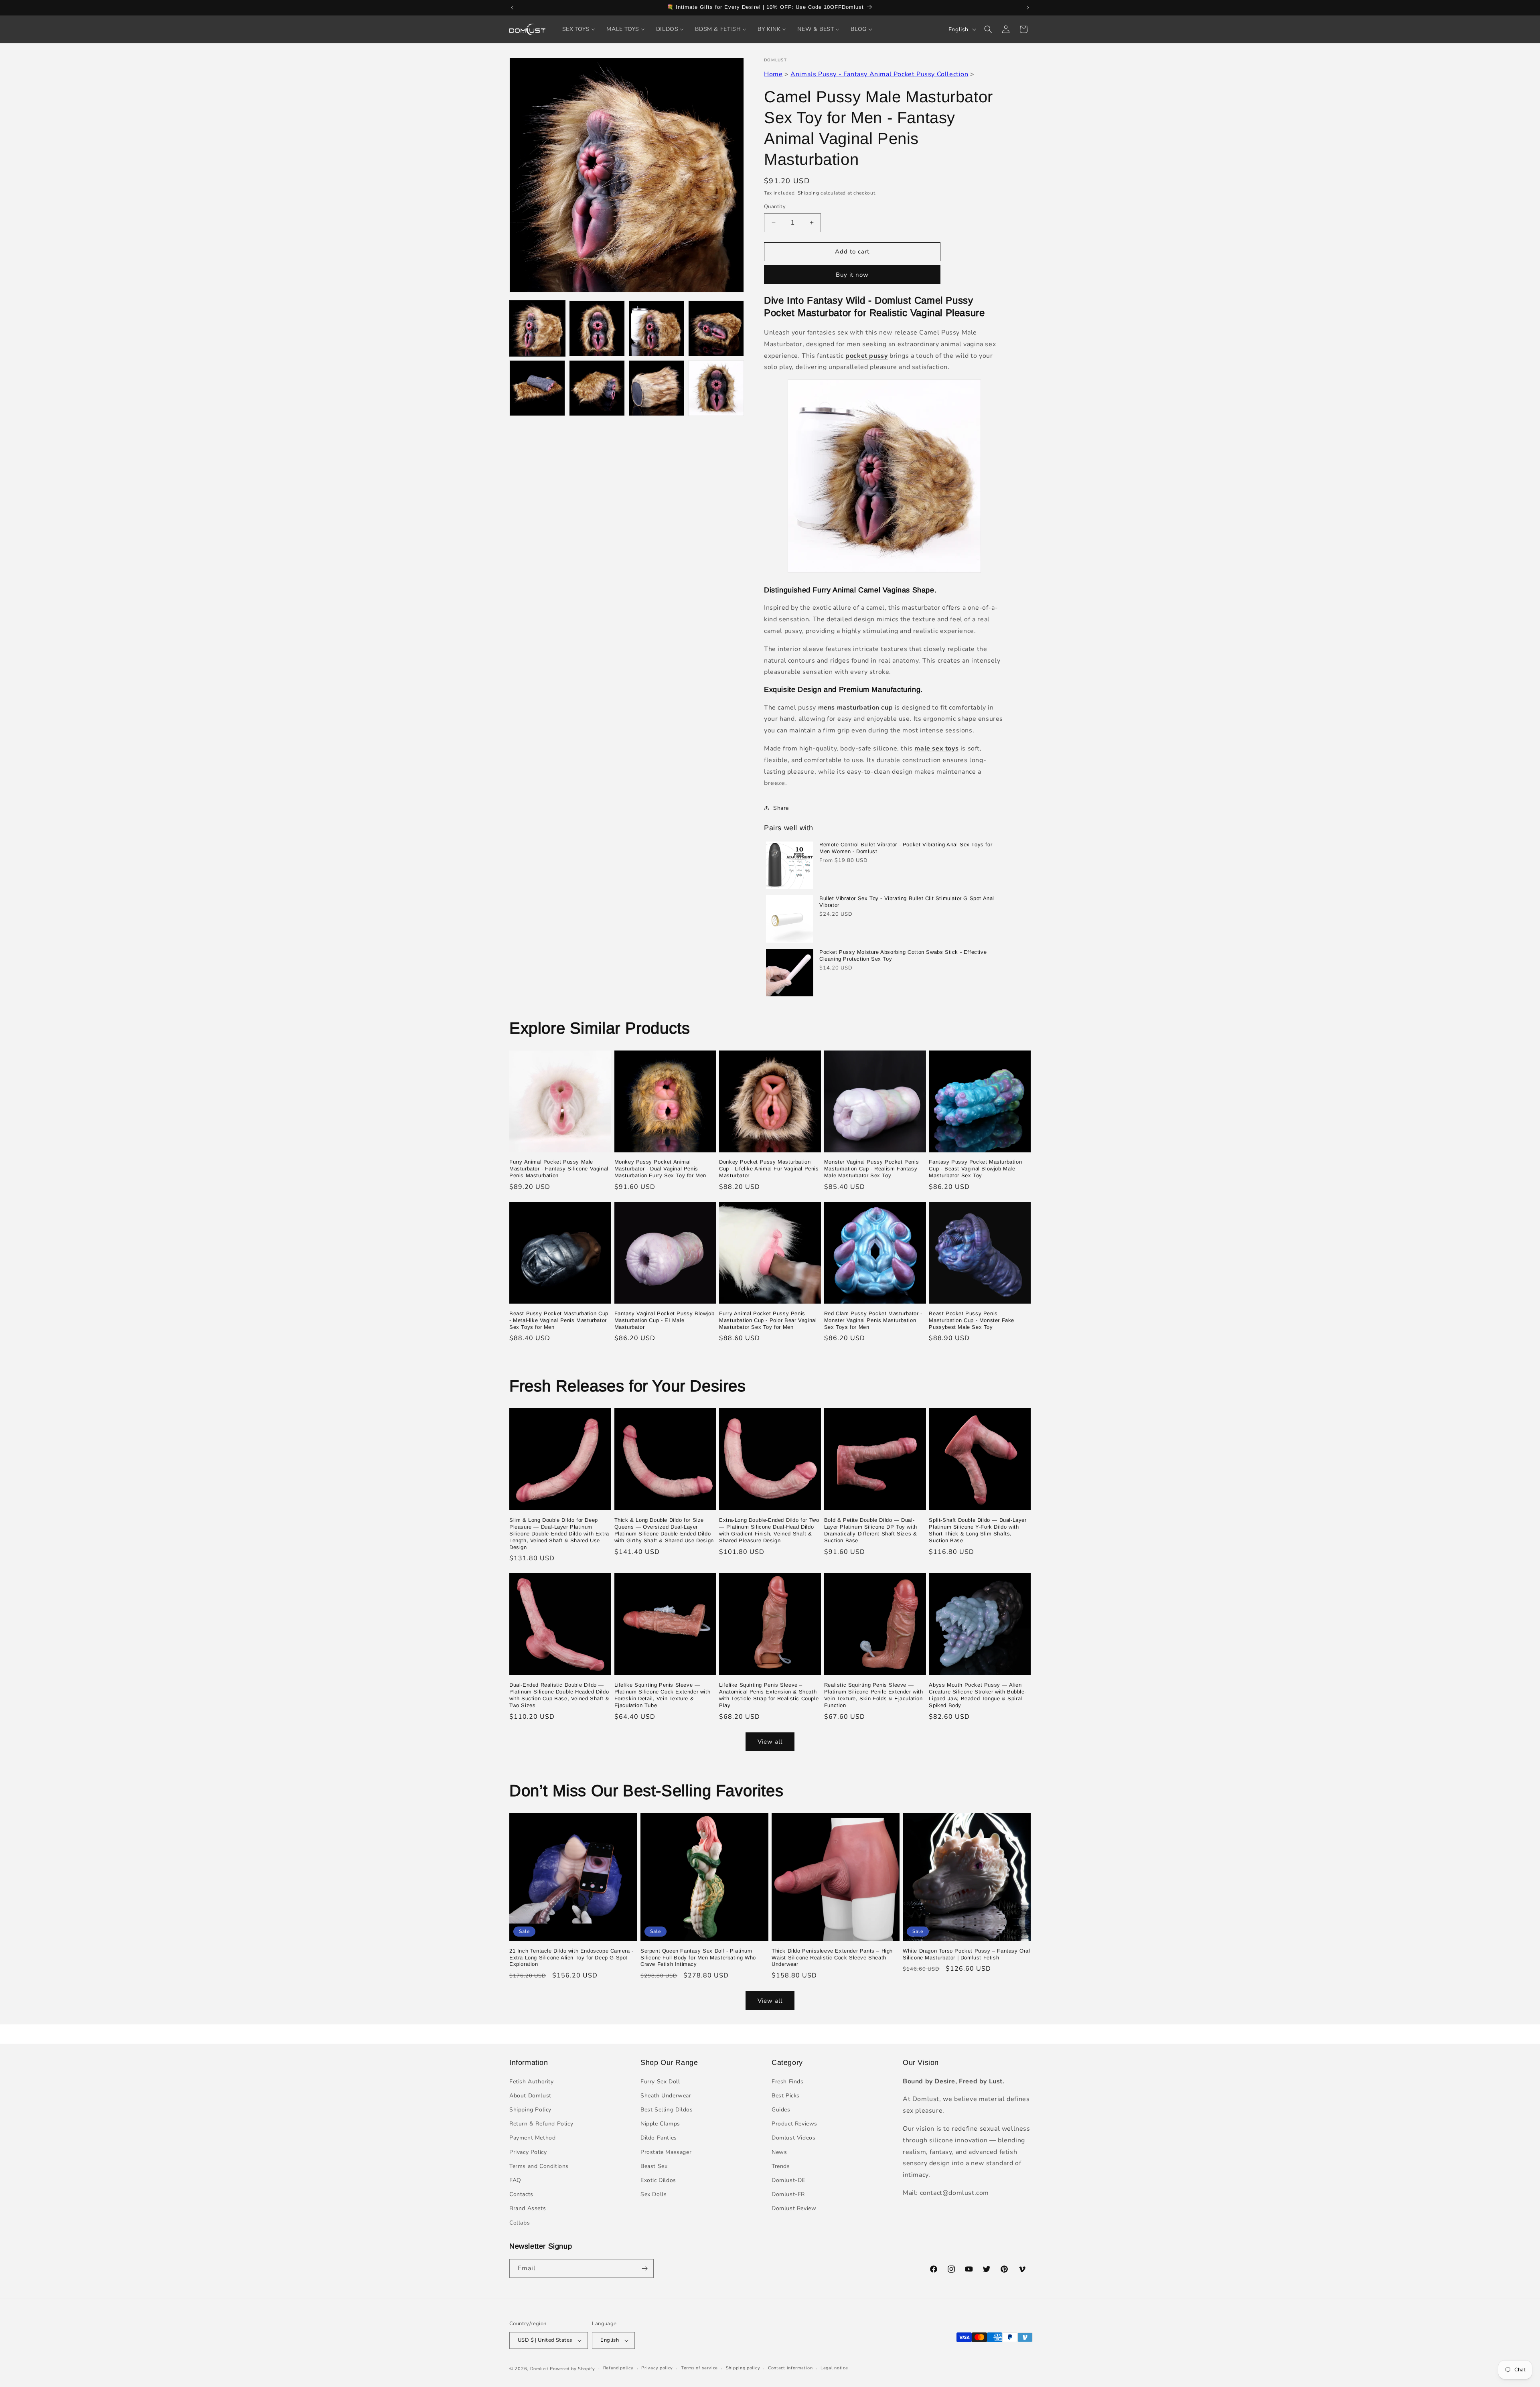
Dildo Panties (659, 2138)
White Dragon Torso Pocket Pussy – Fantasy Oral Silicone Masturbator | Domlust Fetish (967, 1954)
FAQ (515, 2180)
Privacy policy (657, 2368)
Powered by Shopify (572, 2369)
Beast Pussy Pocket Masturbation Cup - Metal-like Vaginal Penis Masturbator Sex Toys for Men (559, 1320)
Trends (781, 2166)
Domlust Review (794, 2208)
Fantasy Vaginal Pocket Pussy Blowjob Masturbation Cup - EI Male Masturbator (665, 1320)
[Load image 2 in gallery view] (597, 328)
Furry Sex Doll (660, 2082)
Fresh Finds (788, 2082)
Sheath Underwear (666, 2096)
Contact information (790, 2368)
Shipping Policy (530, 2110)
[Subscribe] (644, 2268)
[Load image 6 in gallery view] (597, 388)
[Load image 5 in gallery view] (537, 388)
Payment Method (532, 2138)
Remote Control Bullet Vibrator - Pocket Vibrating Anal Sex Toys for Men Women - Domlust (906, 848)
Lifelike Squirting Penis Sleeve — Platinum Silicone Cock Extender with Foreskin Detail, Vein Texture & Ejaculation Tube (663, 1695)
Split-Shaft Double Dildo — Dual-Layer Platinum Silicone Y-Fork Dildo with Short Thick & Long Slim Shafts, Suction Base (978, 1530)
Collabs (520, 2223)
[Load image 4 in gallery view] (716, 328)
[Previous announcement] (512, 8)
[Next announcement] (1028, 8)
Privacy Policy (528, 2152)
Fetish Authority (532, 2082)
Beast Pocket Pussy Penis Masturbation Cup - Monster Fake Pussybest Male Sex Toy (972, 1320)
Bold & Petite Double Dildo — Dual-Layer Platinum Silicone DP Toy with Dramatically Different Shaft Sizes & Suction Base (871, 1530)
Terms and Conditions (539, 2166)
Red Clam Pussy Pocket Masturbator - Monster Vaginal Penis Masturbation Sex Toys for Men (873, 1320)
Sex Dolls (653, 2194)
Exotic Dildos (658, 2180)
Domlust (539, 2369)
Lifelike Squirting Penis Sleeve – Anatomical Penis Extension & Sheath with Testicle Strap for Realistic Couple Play (769, 1695)
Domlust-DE (788, 2180)
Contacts (521, 2194)
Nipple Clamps (660, 2124)
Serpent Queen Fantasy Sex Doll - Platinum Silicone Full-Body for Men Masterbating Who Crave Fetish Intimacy (698, 1958)
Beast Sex (654, 2166)
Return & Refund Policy (541, 2124)
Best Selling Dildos (667, 2110)
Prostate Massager (666, 2152)
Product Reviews (794, 2124)
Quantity (775, 207)
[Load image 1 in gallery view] (537, 328)
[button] (988, 29)
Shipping (808, 193)
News (779, 2152)
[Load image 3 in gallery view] (657, 328)
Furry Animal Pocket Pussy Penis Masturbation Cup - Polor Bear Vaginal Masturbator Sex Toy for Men (768, 1320)
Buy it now (852, 275)
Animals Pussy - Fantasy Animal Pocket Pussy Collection (879, 74)
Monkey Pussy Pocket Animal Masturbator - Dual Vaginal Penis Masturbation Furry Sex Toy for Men (660, 1169)
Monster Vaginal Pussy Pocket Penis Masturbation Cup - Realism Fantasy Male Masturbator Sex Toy (871, 1169)
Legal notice (834, 2368)
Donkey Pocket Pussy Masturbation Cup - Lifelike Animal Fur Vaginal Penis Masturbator (769, 1169)
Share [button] (781, 808)
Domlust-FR (788, 2194)
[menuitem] (579, 29)
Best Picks (786, 2096)
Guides (781, 2110)
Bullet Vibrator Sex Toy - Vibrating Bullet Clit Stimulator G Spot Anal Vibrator (907, 902)
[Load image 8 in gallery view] (716, 388)
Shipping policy (743, 2368)
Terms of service (699, 2368)
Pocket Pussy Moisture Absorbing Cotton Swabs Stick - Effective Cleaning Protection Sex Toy (903, 955)
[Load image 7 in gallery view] (657, 388)
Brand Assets (528, 2208)
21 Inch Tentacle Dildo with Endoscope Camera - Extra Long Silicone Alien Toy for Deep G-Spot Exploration (571, 1958)
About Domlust (530, 2096)
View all (770, 1742)
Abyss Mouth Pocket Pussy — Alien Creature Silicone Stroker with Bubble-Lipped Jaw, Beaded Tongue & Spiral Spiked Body (978, 1695)
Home (773, 74)
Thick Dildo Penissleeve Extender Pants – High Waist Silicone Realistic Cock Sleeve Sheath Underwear (832, 1958)
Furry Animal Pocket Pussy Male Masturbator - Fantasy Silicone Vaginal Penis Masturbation (559, 1169)
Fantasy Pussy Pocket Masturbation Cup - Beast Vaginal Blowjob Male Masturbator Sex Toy (975, 1169)
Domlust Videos (793, 2138)
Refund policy (618, 2368)
